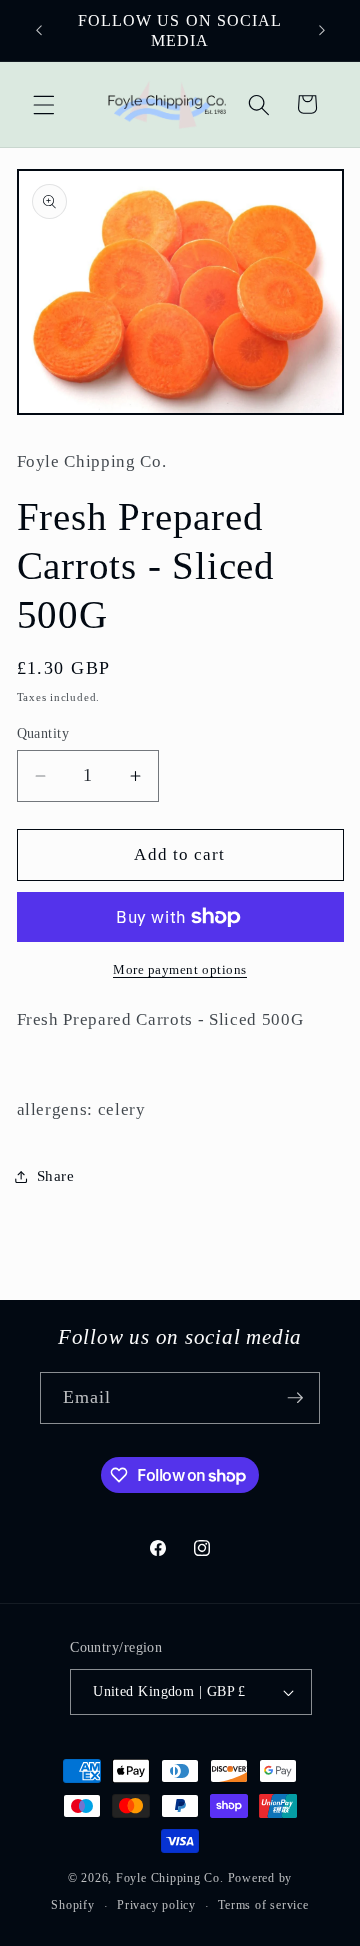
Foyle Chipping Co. (170, 1878)
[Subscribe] (295, 1398)
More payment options (180, 969)
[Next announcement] (322, 31)
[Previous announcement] (39, 31)
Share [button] (56, 1175)
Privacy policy (156, 1905)
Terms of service (263, 1905)
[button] (44, 104)
